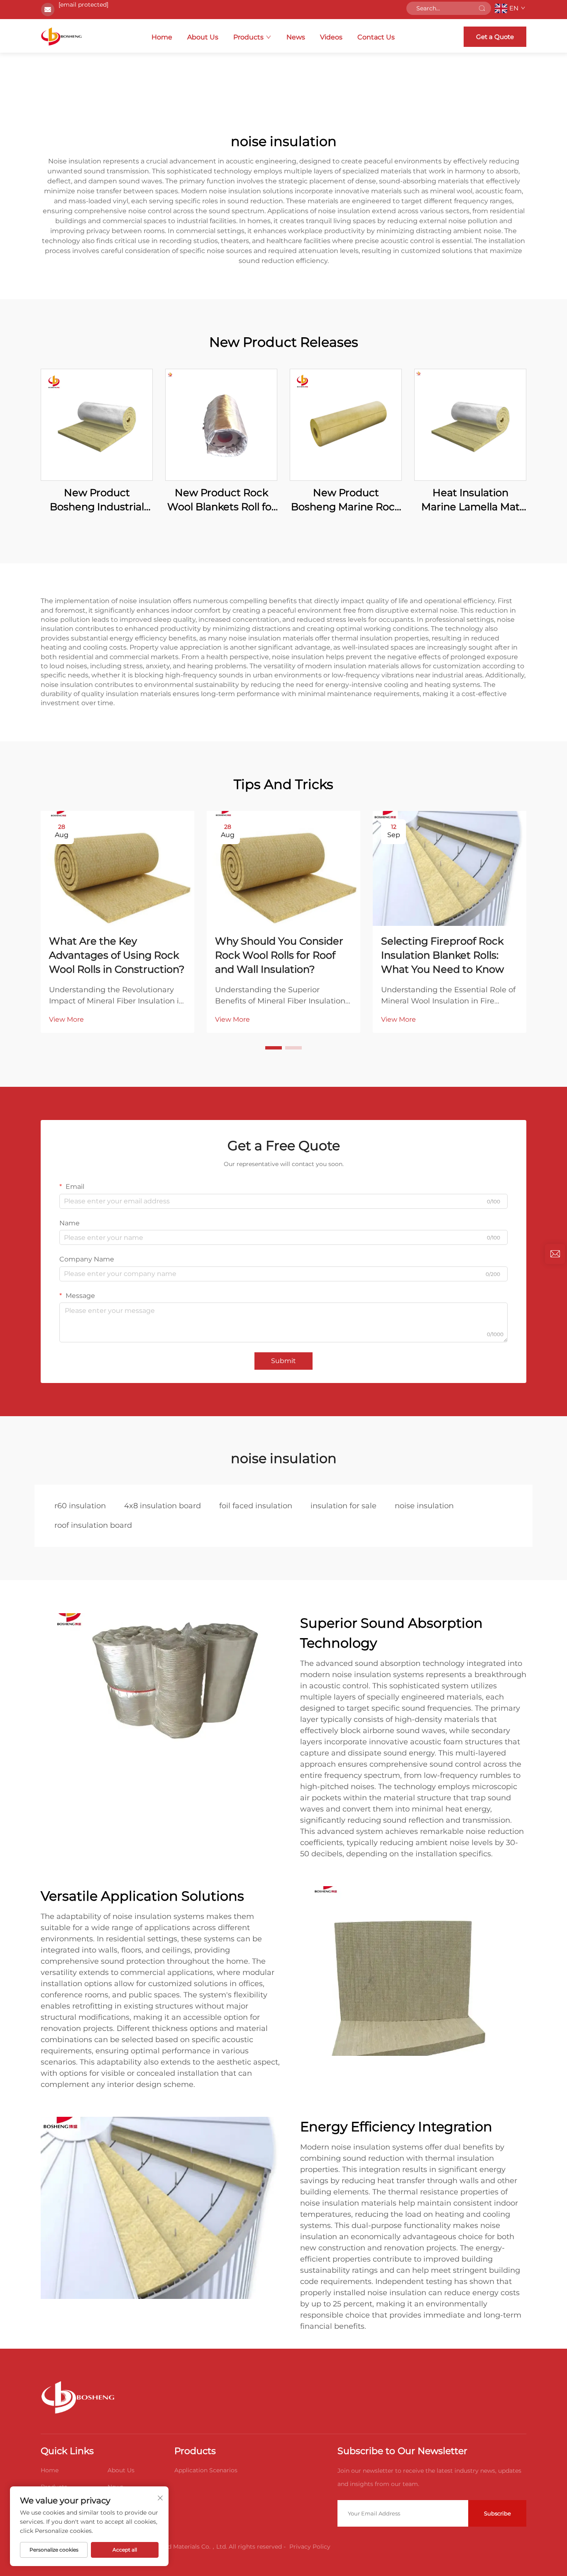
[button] (274, 1048)
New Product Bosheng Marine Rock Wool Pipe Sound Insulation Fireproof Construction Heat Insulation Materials (346, 500)
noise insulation (424, 1506)
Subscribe (497, 2513)
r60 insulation (80, 1506)
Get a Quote (495, 37)
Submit (283, 1361)
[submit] (482, 8)
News (296, 37)
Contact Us (376, 37)
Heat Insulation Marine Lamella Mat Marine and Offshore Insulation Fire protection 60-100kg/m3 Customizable (470, 500)
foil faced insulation (256, 1506)
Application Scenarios (206, 2470)
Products (248, 37)
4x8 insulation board (163, 1506)
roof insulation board (93, 1525)
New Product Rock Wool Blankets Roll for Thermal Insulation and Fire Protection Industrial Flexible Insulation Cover (221, 500)
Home (162, 37)
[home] (61, 37)
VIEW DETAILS (97, 425)
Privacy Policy (310, 2547)
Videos (331, 37)
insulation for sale (343, 1506)
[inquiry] (555, 1254)
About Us (203, 37)
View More (66, 1019)
